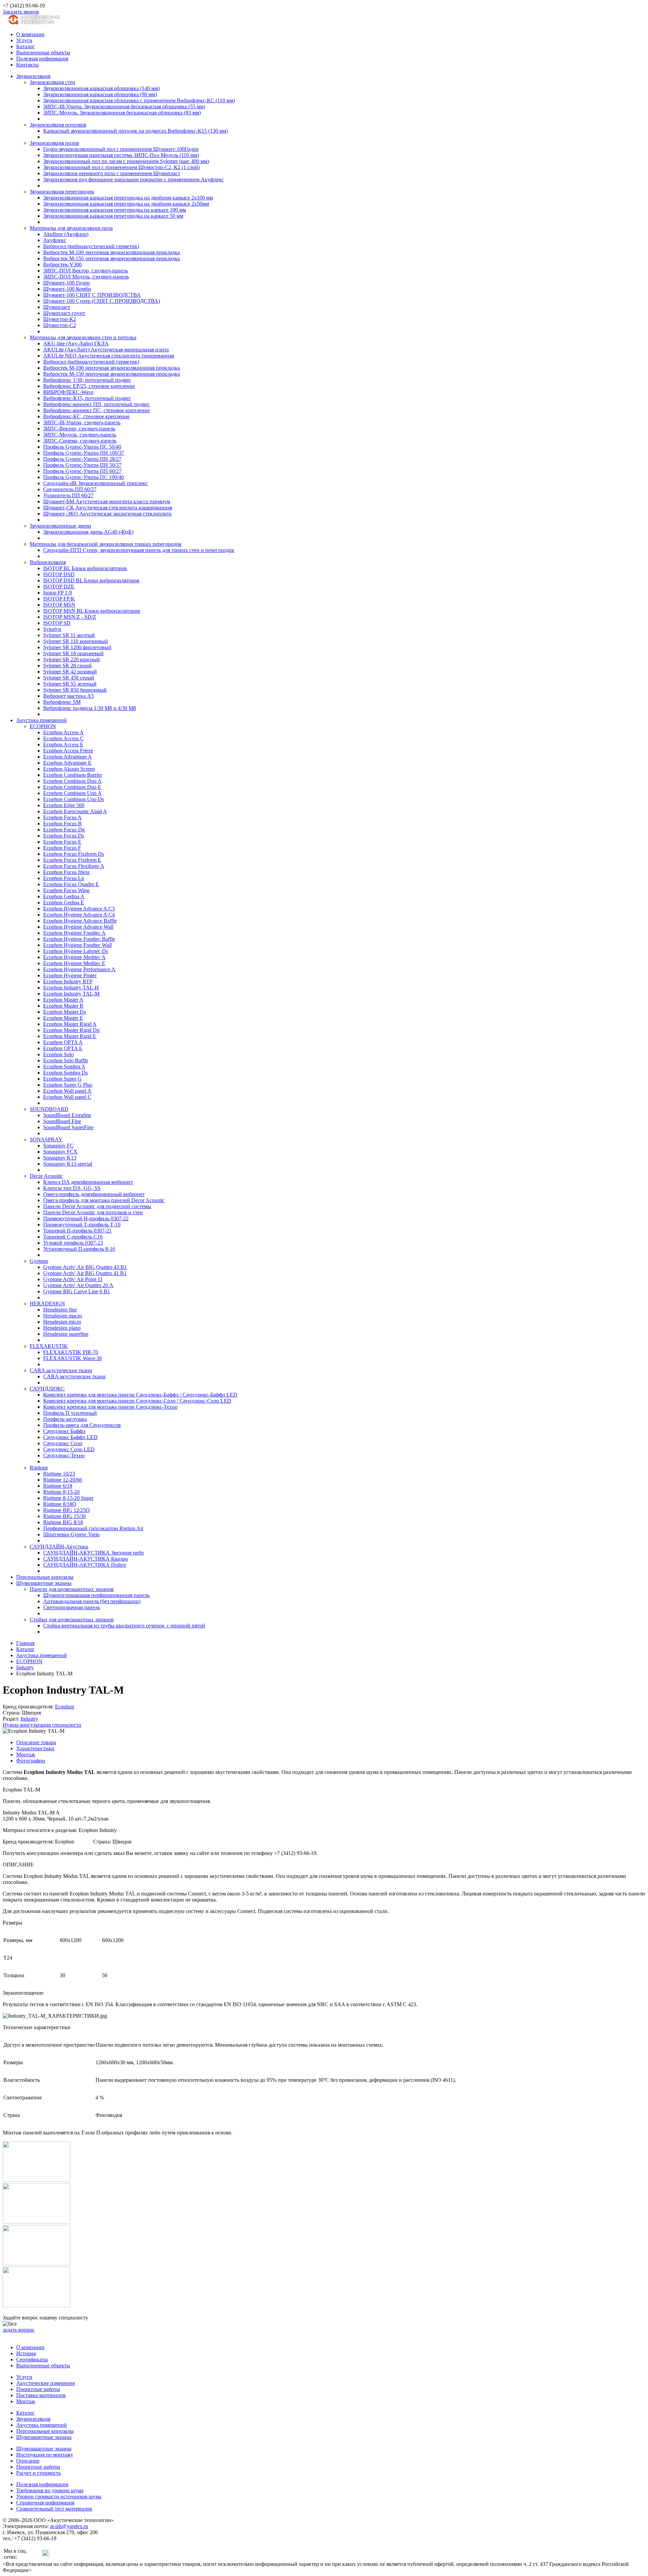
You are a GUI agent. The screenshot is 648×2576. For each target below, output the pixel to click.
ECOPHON (43, 726)
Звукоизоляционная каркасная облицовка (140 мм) (101, 88)
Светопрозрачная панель (72, 1607)
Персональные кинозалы (45, 1577)
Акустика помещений (42, 720)
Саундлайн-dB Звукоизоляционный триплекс (96, 483)
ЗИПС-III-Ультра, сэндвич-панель (82, 422)
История (26, 2353)
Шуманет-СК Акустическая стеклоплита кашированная (108, 508)
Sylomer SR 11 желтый (69, 635)
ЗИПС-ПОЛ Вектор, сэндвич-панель (86, 271)
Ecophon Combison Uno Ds (74, 799)
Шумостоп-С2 (60, 325)
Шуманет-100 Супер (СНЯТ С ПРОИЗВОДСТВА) (102, 301)
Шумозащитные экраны (44, 1583)
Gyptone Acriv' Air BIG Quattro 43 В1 (85, 1267)
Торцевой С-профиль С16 (73, 1237)
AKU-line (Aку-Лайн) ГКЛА (76, 343)
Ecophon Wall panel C (67, 1097)
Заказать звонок (21, 12)
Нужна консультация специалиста (42, 1725)
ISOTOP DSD (59, 574)
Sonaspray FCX (60, 1152)
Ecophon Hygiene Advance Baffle (80, 921)
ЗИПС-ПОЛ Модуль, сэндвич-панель (86, 277)
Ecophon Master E (63, 1018)
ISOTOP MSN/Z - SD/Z (70, 617)
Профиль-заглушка (65, 1419)
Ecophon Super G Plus (68, 1085)
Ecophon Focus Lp (64, 878)
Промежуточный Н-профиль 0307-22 (86, 1218)
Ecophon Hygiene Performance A (79, 969)
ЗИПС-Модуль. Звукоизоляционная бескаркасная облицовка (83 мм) (122, 113)
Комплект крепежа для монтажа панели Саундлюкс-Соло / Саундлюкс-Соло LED (137, 1401)
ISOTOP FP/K (59, 599)
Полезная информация (42, 59)
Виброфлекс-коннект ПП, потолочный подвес (97, 404)
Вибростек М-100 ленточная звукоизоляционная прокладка (112, 252)
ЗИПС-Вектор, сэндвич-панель (79, 429)
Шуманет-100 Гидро (66, 283)
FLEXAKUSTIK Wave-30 (73, 1358)
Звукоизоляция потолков (58, 125)
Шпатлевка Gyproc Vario (71, 1534)
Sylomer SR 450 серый (69, 678)
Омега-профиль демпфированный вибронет (94, 1194)
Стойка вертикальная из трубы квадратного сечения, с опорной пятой (124, 1626)
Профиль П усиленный (70, 1413)
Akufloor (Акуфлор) (66, 234)
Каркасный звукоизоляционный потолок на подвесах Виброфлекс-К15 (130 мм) (136, 131)
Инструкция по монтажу (45, 2455)
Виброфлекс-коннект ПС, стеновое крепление (97, 410)
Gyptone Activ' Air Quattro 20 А (78, 1285)
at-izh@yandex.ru (69, 2526)
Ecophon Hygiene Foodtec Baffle (79, 939)
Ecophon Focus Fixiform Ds (74, 854)
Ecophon (65, 1707)
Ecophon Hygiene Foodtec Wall (77, 945)
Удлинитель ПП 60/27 (68, 495)
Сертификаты (32, 2359)
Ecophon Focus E (62, 842)
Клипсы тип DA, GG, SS (72, 1188)
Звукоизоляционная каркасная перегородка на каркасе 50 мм (113, 216)
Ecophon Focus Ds (64, 836)
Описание (28, 2461)
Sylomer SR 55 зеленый (70, 684)
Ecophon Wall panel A (67, 1091)
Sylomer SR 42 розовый (70, 672)
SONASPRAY (46, 1139)
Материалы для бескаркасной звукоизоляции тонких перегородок (106, 544)
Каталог (25, 46)
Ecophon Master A (63, 1000)
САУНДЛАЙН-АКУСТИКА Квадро (86, 1559)
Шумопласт (57, 307)
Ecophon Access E (63, 745)
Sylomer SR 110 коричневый (76, 641)
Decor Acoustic (46, 1176)
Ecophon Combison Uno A (72, 793)
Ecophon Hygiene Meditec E (74, 963)
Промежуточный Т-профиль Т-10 (82, 1225)
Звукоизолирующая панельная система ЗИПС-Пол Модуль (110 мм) (121, 155)
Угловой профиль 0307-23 (73, 1243)
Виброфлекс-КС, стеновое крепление (86, 416)
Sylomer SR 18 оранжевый (73, 653)
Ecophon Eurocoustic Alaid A (75, 811)
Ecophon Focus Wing (66, 890)
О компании (30, 34)
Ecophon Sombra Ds (65, 1073)
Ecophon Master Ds (64, 1012)
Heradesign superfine (66, 1334)
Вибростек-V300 (62, 264)
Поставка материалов (41, 2395)
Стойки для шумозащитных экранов (72, 1619)
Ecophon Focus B (62, 824)
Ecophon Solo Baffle (66, 1060)
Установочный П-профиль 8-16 (79, 1249)
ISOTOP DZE (59, 587)
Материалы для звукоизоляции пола (71, 228)
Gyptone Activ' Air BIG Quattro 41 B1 (85, 1273)
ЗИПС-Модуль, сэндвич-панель (80, 435)
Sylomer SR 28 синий (67, 666)
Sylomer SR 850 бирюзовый (75, 690)
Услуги (24, 40)
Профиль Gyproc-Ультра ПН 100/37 (84, 453)
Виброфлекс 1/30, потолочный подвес (87, 380)
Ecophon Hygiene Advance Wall (78, 927)
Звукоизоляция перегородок (62, 192)
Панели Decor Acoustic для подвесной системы (97, 1206)
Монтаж (26, 1755)
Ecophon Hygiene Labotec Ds (76, 951)
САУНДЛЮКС (47, 1389)
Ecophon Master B (63, 1006)
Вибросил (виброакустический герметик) (91, 246)
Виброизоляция (48, 562)
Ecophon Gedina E (64, 902)
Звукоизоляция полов (54, 143)
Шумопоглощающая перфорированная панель (96, 1595)
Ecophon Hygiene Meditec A (74, 957)
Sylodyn (52, 629)
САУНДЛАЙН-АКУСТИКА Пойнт (85, 1565)
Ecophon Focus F (62, 848)
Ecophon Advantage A (67, 757)
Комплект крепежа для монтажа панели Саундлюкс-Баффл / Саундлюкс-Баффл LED (140, 1395)
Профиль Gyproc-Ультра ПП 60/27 (82, 471)
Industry (29, 1719)
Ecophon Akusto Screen (69, 769)
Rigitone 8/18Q (60, 1504)
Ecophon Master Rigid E (70, 1036)
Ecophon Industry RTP (68, 981)
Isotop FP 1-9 (58, 593)
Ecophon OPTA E (63, 1048)
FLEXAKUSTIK (49, 1346)
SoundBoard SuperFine (68, 1127)
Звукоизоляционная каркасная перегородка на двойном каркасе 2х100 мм (128, 198)
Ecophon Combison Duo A (72, 781)
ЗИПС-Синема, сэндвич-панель (80, 441)
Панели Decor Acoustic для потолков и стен (93, 1212)
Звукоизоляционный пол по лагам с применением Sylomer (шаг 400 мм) (126, 161)
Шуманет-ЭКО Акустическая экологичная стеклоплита (107, 514)
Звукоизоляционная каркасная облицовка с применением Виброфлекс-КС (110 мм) (139, 100)
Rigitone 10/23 (59, 1474)
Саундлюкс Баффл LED (70, 1437)
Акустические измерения (45, 2383)
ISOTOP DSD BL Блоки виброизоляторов (91, 580)
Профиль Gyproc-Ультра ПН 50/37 (82, 465)
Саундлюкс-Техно (64, 1455)
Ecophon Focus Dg (64, 830)
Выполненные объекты (43, 52)
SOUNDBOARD (49, 1109)
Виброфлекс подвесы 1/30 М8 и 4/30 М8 (90, 708)
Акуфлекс (55, 240)
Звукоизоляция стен (52, 82)
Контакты (28, 65)
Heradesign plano (62, 1328)
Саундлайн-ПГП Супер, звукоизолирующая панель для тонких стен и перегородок (139, 550)
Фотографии (31, 1761)
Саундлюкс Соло (63, 1443)
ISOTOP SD (57, 623)
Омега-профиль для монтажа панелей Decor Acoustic (104, 1200)
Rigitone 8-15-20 (61, 1492)
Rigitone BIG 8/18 (63, 1522)
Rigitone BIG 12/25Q (66, 1510)
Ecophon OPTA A (63, 1042)
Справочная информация (45, 2503)
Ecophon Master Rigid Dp (71, 1030)
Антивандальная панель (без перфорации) (92, 1601)
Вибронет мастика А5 (69, 696)
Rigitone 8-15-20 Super (68, 1498)
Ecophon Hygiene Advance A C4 (79, 915)
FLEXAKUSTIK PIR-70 (71, 1352)
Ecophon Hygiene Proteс (70, 975)
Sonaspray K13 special (68, 1164)
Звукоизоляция (33, 76)
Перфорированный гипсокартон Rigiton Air (93, 1528)
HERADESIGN (47, 1304)
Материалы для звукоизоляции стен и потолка (83, 337)
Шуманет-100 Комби (67, 289)
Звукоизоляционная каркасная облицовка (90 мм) (100, 94)
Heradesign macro (63, 1316)
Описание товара (36, 1742)
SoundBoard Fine (62, 1121)
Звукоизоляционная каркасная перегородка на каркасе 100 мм (115, 210)
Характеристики (35, 1748)
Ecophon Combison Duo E (72, 787)
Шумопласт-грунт (64, 313)
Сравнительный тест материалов (54, 2509)
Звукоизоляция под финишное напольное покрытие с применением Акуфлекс (133, 179)
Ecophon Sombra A (64, 1067)
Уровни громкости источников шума (59, 2497)
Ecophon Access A (63, 732)
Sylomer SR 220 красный (72, 659)
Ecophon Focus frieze (66, 872)
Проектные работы (38, 2389)
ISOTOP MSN (59, 605)
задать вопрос (19, 2330)
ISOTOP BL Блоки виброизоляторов (85, 568)
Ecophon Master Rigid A (70, 1024)
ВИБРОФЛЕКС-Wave (68, 392)
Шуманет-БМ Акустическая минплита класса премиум (107, 501)
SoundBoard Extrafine (67, 1115)
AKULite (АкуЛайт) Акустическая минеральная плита (106, 350)
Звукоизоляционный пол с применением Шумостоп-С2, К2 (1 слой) (122, 167)
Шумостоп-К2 (60, 319)
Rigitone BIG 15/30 (64, 1516)
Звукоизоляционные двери (60, 526)
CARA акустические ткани (61, 1370)
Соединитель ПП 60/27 (70, 489)
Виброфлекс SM (62, 702)
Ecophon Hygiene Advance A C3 (79, 909)
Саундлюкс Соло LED (69, 1449)
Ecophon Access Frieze (68, 751)
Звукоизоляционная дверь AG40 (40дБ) (88, 532)
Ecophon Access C (63, 738)
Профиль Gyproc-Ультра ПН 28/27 (82, 459)
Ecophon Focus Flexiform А (74, 866)
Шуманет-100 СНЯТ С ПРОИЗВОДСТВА (92, 295)
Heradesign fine (60, 1310)
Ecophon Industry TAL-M (71, 994)
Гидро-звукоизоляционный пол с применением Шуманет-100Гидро (121, 149)
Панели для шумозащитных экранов (72, 1589)
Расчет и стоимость (38, 2473)
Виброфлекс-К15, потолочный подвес (87, 398)
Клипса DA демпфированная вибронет (88, 1182)
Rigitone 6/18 (58, 1486)
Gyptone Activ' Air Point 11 (73, 1279)
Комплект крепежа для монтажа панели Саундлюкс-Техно (110, 1407)
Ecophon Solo (58, 1054)
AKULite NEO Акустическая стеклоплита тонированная (109, 356)
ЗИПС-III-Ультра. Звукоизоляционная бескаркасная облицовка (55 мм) (124, 107)
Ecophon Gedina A (64, 896)
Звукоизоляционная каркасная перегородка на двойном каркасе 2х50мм (126, 204)
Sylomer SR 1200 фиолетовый (77, 647)
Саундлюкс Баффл (64, 1431)
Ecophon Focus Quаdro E (71, 884)
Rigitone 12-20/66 (63, 1480)
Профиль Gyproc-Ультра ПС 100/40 (84, 477)
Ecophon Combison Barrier (73, 775)
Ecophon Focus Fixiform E (72, 860)
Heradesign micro (62, 1322)
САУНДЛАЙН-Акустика (59, 1547)
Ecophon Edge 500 (64, 805)
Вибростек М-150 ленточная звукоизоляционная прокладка (112, 258)
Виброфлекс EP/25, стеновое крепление (89, 386)
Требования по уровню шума (50, 2490)
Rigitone (39, 1468)
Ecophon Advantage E (67, 763)
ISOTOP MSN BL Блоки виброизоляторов (92, 611)
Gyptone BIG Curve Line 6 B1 (77, 1291)
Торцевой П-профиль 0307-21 (77, 1231)
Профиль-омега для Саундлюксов (82, 1425)
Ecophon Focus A (62, 817)
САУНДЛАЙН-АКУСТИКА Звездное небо (93, 1553)
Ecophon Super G (62, 1079)
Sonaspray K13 (60, 1158)
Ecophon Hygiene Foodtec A (74, 933)
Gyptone (39, 1261)
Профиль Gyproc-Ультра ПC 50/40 (82, 447)
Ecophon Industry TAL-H (71, 988)
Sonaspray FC (58, 1146)
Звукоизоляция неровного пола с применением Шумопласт (112, 173)
